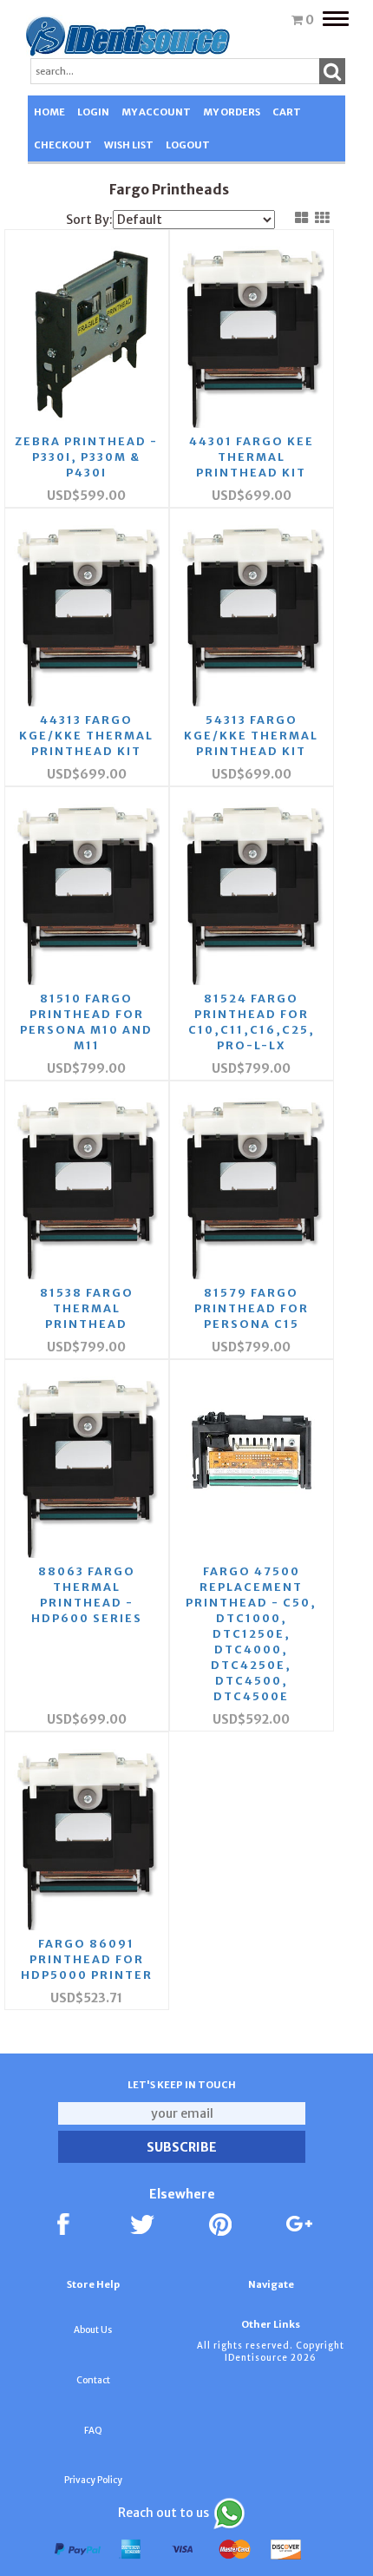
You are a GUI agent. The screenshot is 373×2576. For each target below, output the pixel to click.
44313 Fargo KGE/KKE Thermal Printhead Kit (86, 736)
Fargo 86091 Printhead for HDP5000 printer (87, 1959)
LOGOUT (188, 145)
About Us (93, 2330)
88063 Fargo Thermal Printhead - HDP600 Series (87, 1595)
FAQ (93, 2431)
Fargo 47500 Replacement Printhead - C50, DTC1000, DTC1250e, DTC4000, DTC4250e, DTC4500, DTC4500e (251, 1634)
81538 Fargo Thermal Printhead (87, 1308)
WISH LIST (129, 145)
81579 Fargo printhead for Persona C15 (252, 1308)
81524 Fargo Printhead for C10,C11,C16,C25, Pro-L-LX (252, 1022)
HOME (49, 112)
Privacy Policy (93, 2480)
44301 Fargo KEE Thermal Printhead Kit (252, 457)
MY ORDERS (232, 112)
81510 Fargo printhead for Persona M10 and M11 (86, 1022)
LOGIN (93, 112)
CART (287, 112)
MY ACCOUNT (156, 112)
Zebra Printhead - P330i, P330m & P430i (86, 457)
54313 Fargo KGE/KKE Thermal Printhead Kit (251, 736)
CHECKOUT (63, 145)
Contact (93, 2380)
